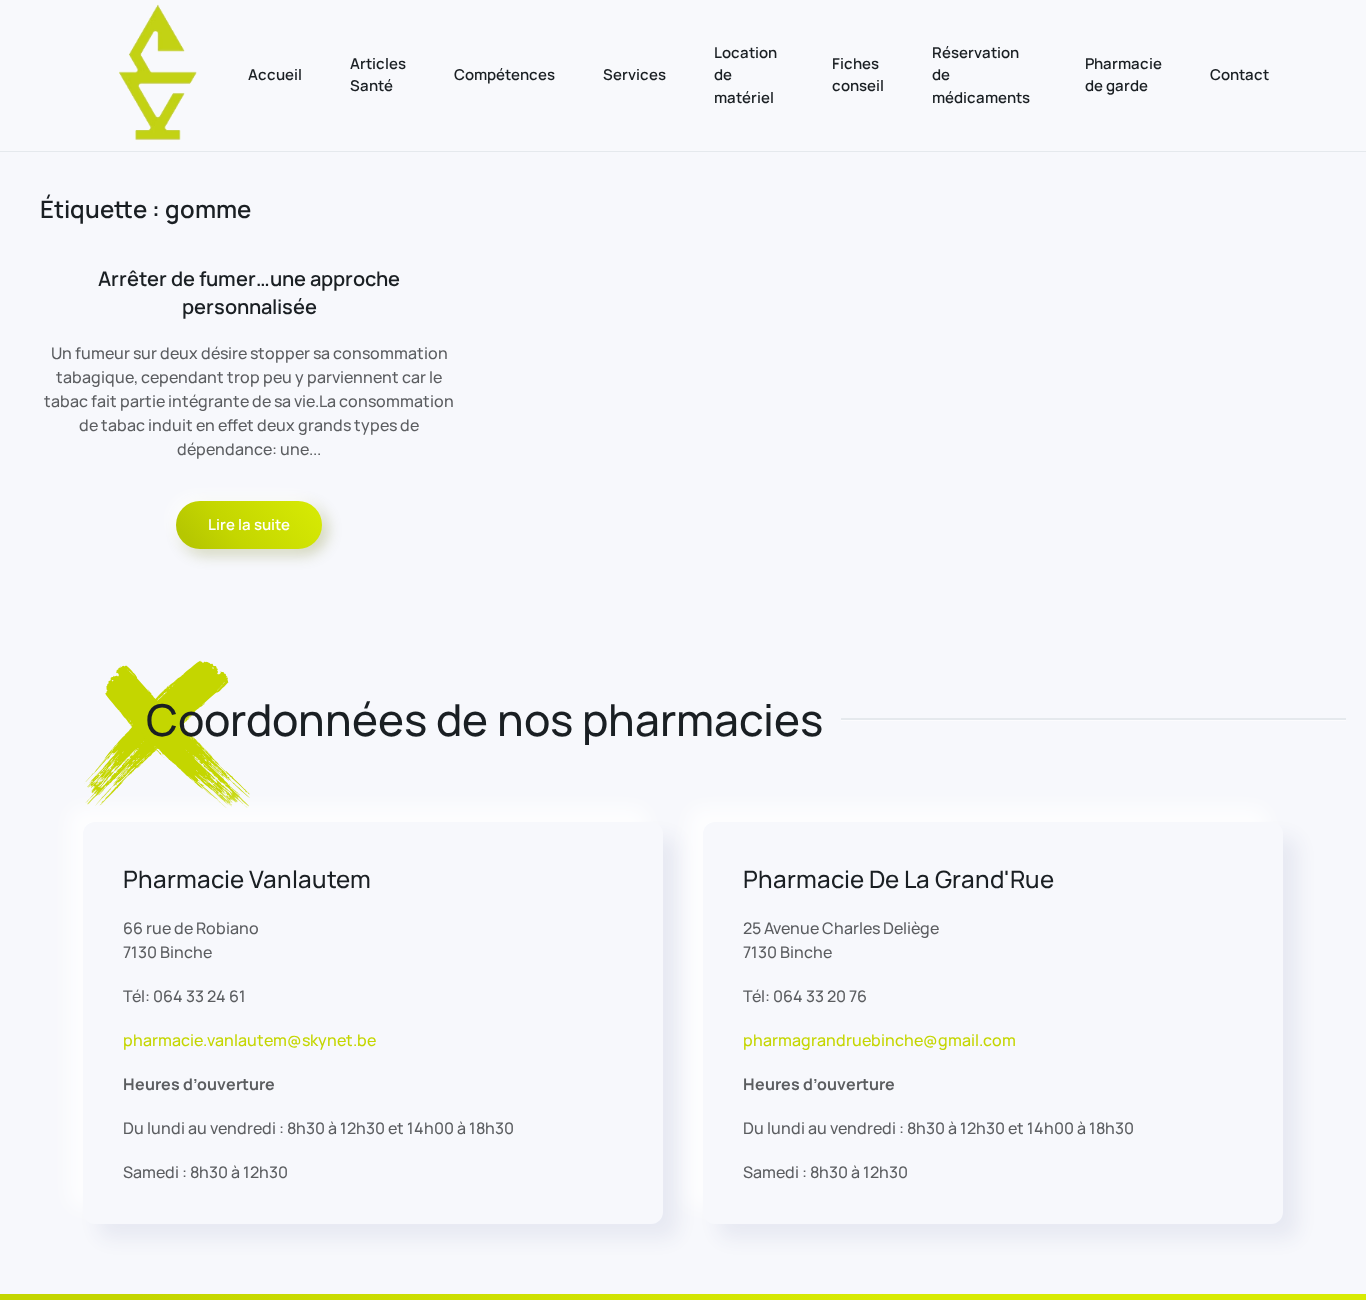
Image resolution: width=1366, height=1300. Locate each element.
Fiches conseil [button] (858, 75)
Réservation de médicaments (981, 75)
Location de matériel (745, 75)
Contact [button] (1239, 74)
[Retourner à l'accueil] (158, 75)
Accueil (275, 74)
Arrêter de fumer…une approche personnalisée (249, 292)
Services (634, 74)
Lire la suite (249, 524)
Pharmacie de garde (1123, 75)
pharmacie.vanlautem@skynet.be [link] (249, 1040)
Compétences (504, 74)
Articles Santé (378, 75)
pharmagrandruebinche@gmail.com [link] (879, 1040)
